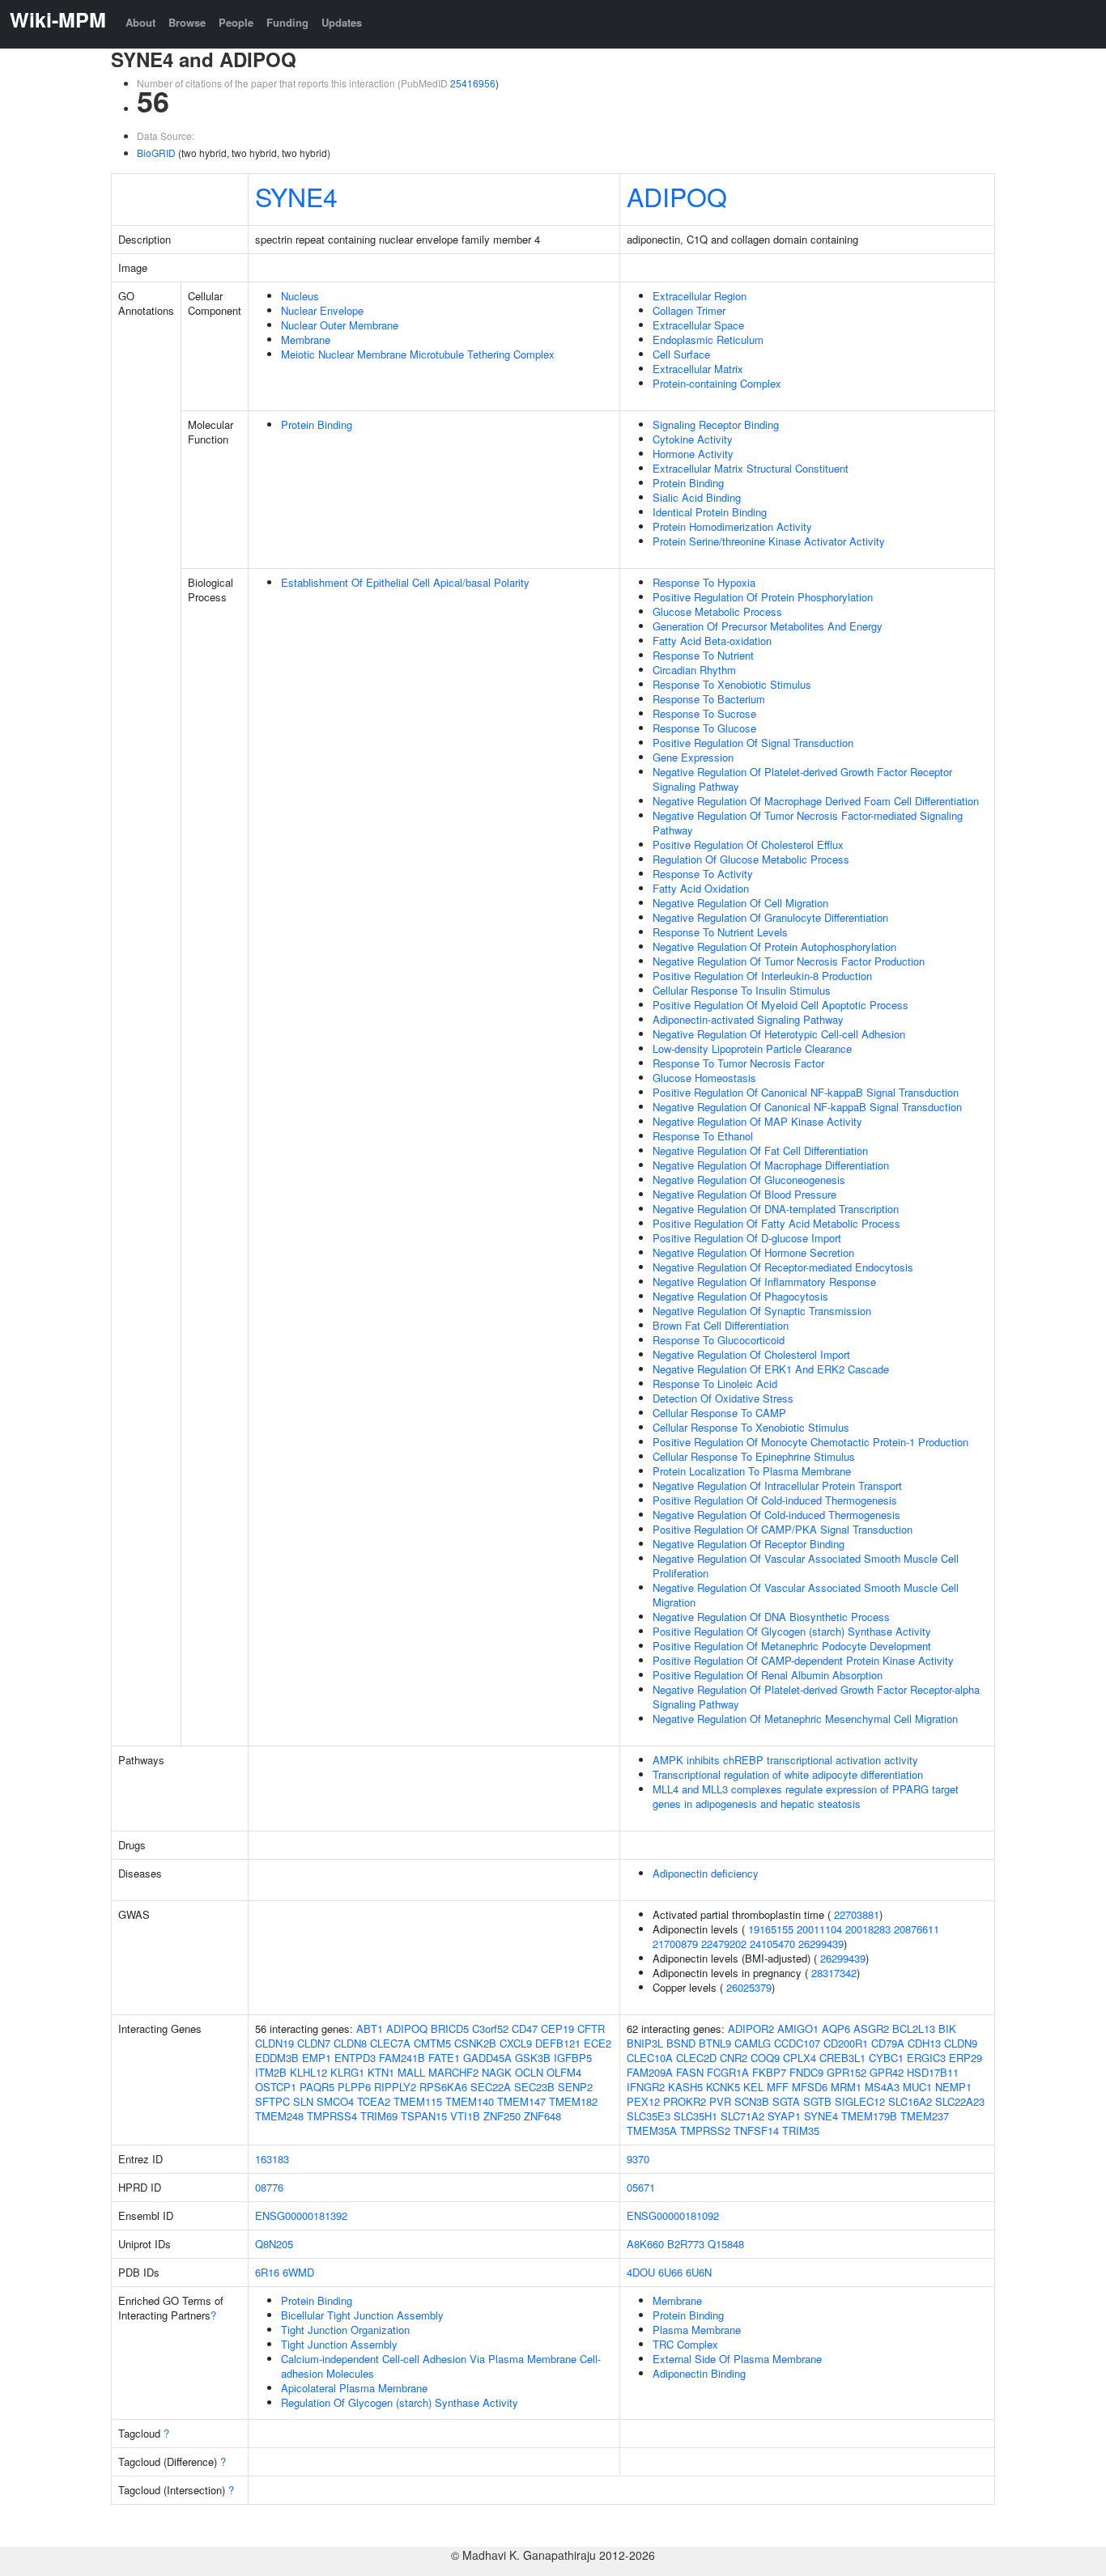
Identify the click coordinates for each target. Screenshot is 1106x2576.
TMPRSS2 (705, 2130)
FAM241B (402, 2058)
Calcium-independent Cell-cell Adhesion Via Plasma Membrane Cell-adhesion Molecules (441, 2366)
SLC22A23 (960, 2101)
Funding (287, 22)
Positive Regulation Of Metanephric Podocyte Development (792, 1646)
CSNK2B (475, 2043)
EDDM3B (277, 2058)
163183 (272, 2159)
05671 (641, 2187)
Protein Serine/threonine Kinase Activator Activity (769, 541)
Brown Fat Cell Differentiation (721, 1325)
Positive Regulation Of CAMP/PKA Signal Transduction (783, 1529)
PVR (720, 2101)
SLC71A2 (742, 2116)
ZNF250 (502, 2116)
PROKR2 (685, 2101)
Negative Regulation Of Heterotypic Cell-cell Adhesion (779, 1034)
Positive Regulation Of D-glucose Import (747, 1238)
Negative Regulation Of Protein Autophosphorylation (774, 946)
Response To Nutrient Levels (720, 932)
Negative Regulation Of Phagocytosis (740, 1296)
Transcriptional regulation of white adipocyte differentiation (788, 1774)
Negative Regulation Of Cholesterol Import (751, 1354)
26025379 (749, 1987)
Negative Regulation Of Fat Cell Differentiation (760, 1150)
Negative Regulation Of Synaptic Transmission (762, 1311)
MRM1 (846, 2087)
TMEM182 (573, 2101)
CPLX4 (800, 2058)
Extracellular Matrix (698, 369)
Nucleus (300, 296)
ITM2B (271, 2072)
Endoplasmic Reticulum (708, 340)
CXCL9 (516, 2043)
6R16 (267, 2272)
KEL (753, 2087)
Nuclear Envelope (322, 310)
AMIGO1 (798, 2029)
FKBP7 (769, 2072)
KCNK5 (723, 2087)
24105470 (772, 1944)
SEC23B (534, 2087)
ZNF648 (542, 2116)
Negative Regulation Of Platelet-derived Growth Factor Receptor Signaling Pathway (802, 779)
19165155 (771, 1929)
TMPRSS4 (332, 2116)
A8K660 (645, 2244)
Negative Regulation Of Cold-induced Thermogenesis (776, 1515)
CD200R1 (846, 2043)
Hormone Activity (693, 454)
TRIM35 (801, 2130)
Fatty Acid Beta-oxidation (712, 641)
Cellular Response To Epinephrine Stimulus (754, 1456)
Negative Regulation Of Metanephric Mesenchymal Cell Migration (805, 1719)
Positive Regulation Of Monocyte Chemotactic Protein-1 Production (810, 1442)
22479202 (724, 1944)
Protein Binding (317, 424)
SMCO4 (335, 2101)
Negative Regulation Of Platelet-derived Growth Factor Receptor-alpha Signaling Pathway (816, 1697)
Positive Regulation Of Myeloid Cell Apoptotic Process (781, 1005)
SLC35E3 (649, 2116)
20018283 (868, 1929)
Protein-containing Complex (717, 383)
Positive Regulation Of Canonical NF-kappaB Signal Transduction (806, 1092)
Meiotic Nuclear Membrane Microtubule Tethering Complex (418, 354)
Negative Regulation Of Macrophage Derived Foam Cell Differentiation (816, 801)
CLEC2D (696, 2058)
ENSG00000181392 (301, 2215)
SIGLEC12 (860, 2101)
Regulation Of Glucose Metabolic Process (751, 859)
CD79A (888, 2043)
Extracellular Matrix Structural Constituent (751, 468)
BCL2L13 (914, 2029)
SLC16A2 (910, 2101)
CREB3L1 (842, 2058)
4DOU (641, 2272)
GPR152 (847, 2072)
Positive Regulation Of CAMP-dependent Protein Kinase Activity (803, 1660)
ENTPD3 (355, 2058)
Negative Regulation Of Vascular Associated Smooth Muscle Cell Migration (806, 1595)
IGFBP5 (573, 2058)
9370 (638, 2159)
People (236, 22)
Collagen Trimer (689, 310)
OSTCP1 (276, 2087)
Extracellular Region (700, 296)
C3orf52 (490, 2029)
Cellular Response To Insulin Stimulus (742, 990)
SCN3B (752, 2101)
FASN (690, 2072)
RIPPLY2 (395, 2087)
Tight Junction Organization (345, 2330)
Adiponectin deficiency (706, 1873)
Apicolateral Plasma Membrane (354, 2388)
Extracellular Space (698, 325)
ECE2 (598, 2043)
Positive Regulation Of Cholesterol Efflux (748, 845)
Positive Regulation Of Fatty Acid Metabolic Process (776, 1223)
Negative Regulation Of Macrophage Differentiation (771, 1165)
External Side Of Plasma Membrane (737, 2359)
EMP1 (317, 2058)
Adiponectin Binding (699, 2373)
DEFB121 (558, 2043)
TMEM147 (521, 2101)
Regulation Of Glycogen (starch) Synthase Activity (400, 2402)
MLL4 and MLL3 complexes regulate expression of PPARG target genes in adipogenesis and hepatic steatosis (806, 1796)
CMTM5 (432, 2043)
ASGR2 (871, 2029)
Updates (342, 22)
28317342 (834, 1973)
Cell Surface (681, 354)
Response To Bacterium (709, 699)
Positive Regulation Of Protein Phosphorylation (763, 597)
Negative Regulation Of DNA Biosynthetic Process (771, 1617)
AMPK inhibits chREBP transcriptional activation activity (785, 1760)
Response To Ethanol (703, 1136)
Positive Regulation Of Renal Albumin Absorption (768, 1675)
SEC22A (491, 2087)
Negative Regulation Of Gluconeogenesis (749, 1180)
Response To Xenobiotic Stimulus (732, 684)
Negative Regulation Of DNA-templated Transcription (776, 1209)
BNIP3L (645, 2043)
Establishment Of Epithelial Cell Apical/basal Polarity (405, 582)
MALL (411, 2072)
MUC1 (917, 2087)
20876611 (917, 1929)
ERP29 (966, 2058)
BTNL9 (715, 2043)
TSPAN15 (424, 2116)
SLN (303, 2101)
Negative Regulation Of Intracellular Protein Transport (777, 1485)
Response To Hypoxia (704, 582)
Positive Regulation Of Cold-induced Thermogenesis (775, 1500)
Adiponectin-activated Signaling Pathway (748, 1019)
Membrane (306, 340)
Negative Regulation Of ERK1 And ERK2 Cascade (771, 1369)
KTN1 (381, 2072)
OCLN (529, 2072)
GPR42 (887, 2072)
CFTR (591, 2029)
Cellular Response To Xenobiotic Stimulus (751, 1427)
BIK (947, 2029)
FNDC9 (806, 2072)
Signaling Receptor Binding (716, 424)
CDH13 (924, 2043)
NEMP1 (953, 2087)
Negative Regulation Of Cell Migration (740, 903)
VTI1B (465, 2116)
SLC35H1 (696, 2116)
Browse (187, 22)
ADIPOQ (677, 196)
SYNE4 (296, 196)
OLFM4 (564, 2072)
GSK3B (533, 2058)
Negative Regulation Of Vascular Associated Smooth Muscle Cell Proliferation (806, 1566)
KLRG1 (347, 2072)
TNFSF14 (756, 2130)
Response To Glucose (704, 728)
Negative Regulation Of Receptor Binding (749, 1544)
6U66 (670, 2272)
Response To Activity (703, 874)
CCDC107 (797, 2043)
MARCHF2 (453, 2072)
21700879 (675, 1944)
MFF (778, 2087)
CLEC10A (650, 2058)
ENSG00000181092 (673, 2215)
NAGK (497, 2072)
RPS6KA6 (443, 2087)
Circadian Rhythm (694, 670)
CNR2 (734, 2058)
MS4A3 (882, 2087)
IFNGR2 (646, 2087)
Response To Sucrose (704, 713)
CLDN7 (314, 2043)
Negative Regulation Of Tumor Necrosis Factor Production (789, 961)
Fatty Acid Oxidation (701, 888)
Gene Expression (693, 757)
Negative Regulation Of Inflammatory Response (764, 1282)
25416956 (473, 83)
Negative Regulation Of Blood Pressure (744, 1194)
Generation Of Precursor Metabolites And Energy (768, 626)
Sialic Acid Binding (697, 497)
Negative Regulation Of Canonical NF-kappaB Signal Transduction (807, 1107)
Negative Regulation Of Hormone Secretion (753, 1252)
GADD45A (487, 2058)
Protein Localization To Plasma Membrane (752, 1471)
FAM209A (650, 2072)
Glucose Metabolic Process (717, 611)
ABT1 (370, 2029)
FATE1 (444, 2058)
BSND (681, 2043)
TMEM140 (470, 2101)
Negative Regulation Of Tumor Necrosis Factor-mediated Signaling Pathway (808, 823)
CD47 (525, 2029)
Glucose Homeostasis (704, 1078)
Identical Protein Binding (710, 512)
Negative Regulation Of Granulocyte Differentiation (770, 917)
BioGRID (156, 153)
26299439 (821, 1944)
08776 (269, 2187)
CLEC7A (390, 2043)
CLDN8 (350, 2043)
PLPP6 (354, 2087)
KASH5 (685, 2087)
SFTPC (272, 2101)
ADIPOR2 (751, 2029)
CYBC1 (886, 2058)
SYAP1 (784, 2116)
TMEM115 (418, 2101)
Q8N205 (274, 2244)
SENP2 (575, 2087)
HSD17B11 (933, 2072)
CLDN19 (274, 2043)
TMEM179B (869, 2116)
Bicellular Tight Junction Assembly (362, 2315)
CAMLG (753, 2043)
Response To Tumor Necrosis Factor (738, 1063)
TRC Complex (685, 2344)
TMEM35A (652, 2130)
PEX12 (643, 2101)
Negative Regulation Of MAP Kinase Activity (757, 1121)
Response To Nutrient (703, 655)
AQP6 (836, 2029)
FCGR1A (728, 2072)
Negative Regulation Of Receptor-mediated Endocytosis (783, 1267)
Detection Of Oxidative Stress (723, 1398)
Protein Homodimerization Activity (732, 526)
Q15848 (726, 2244)
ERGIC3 (926, 2058)
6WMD (298, 2272)
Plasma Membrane (697, 2330)
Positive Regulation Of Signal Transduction (753, 743)
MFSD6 (810, 2087)
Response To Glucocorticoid (719, 1340)
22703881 (857, 1914)
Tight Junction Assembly (339, 2344)
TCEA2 (374, 2101)
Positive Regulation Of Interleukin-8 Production (762, 976)
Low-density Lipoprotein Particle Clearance (752, 1048)
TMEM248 (279, 2116)
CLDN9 (961, 2043)
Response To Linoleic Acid (715, 1383)
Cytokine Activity (693, 439)
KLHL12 (308, 2072)
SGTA (786, 2101)
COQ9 (765, 2058)
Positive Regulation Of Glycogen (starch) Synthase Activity (792, 1631)
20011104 (819, 1929)
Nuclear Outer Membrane (340, 325)
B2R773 (686, 2244)
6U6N (699, 2272)
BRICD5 (450, 2029)
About (140, 22)
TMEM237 (925, 2116)
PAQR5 (317, 2087)
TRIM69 (379, 2116)
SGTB (817, 2101)
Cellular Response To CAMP (719, 1413)
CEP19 (557, 2029)
